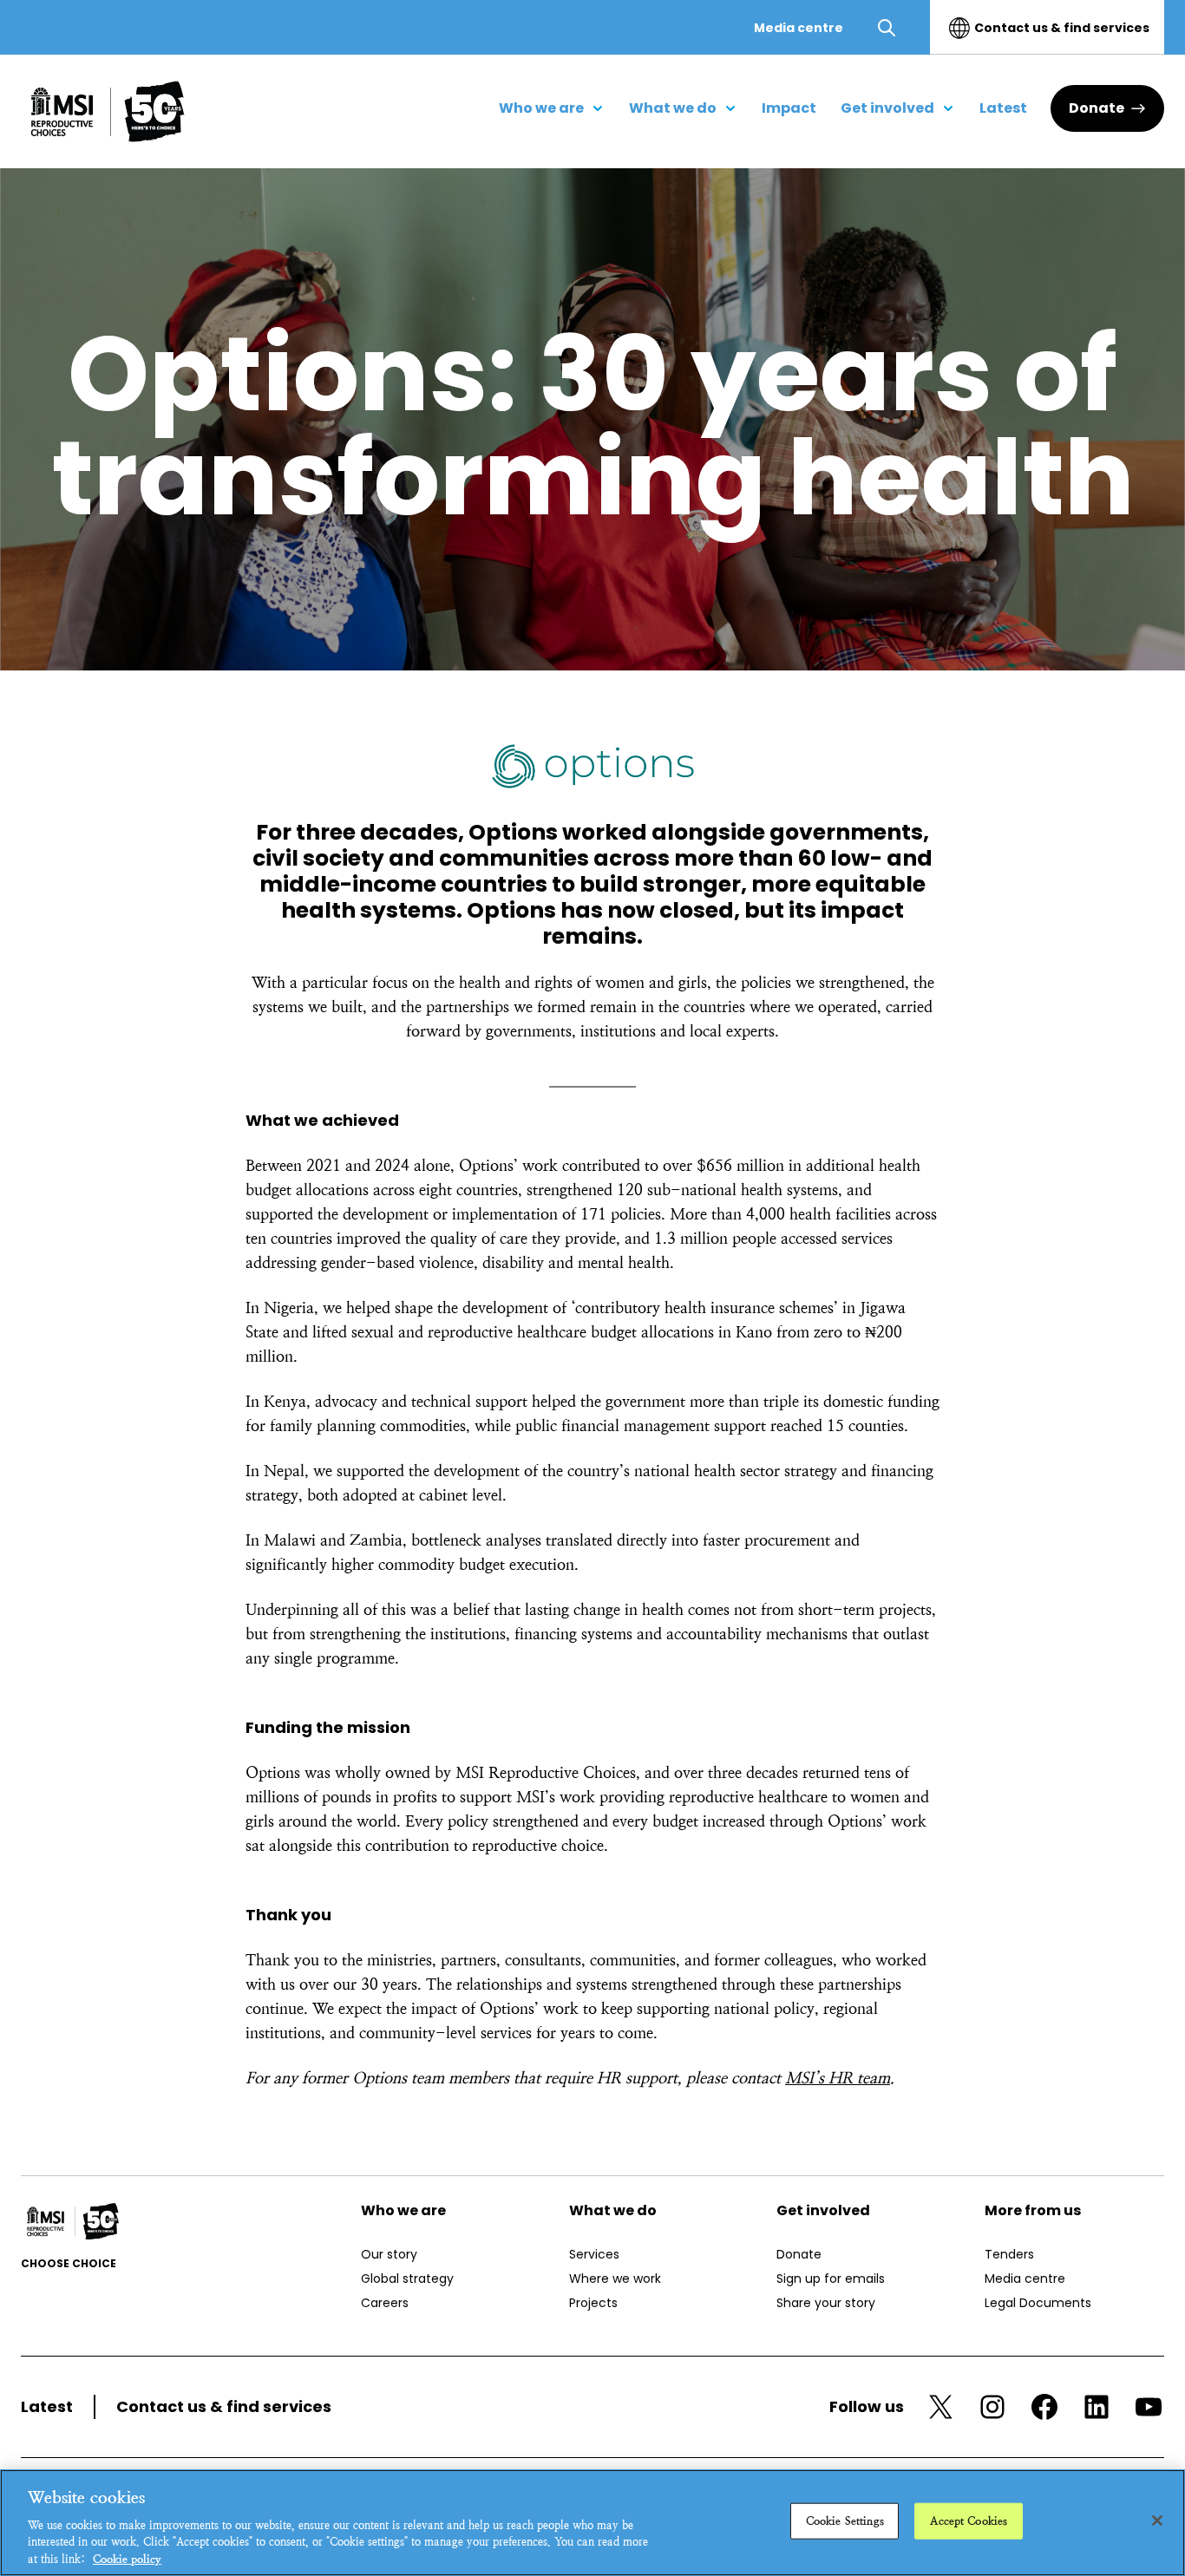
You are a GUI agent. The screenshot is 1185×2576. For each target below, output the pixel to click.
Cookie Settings (845, 2521)
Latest (47, 2406)
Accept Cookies (969, 2521)
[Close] (1157, 2520)
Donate (1097, 108)
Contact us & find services (1062, 28)
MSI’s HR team (838, 2078)
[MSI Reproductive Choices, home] (108, 111)
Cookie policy (127, 2558)
